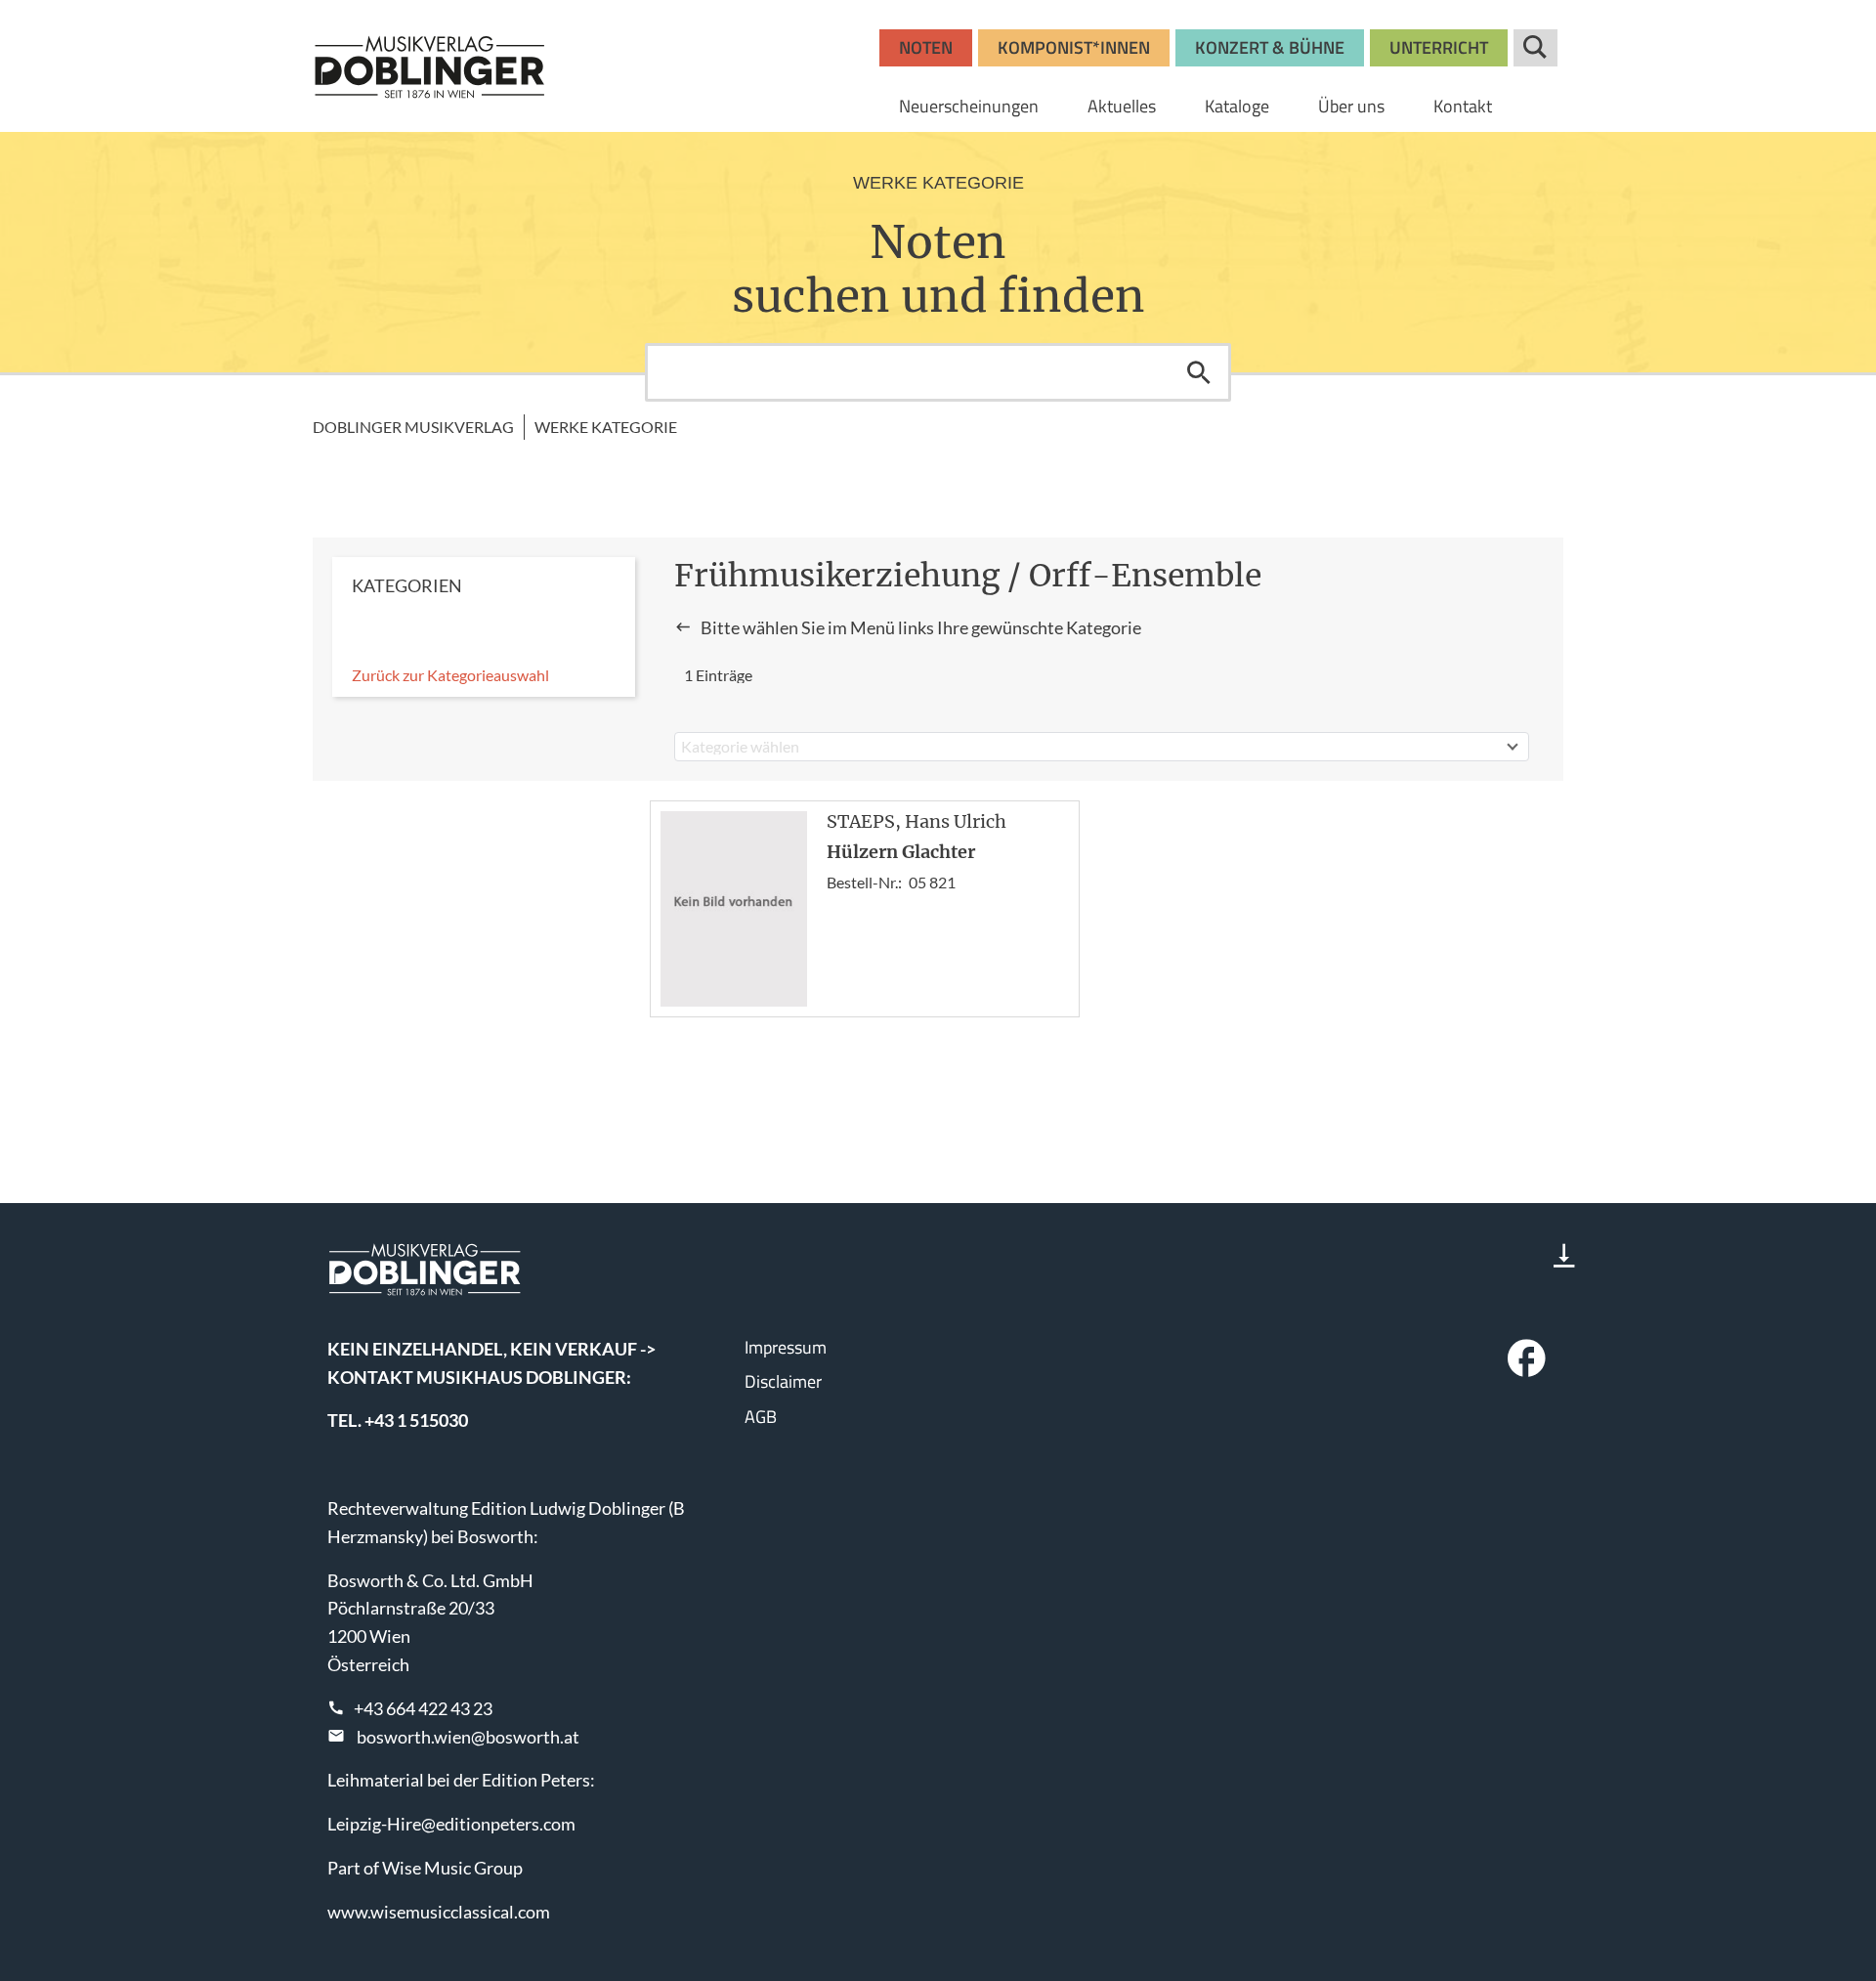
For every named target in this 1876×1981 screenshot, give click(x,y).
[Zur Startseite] (430, 66)
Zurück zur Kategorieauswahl (450, 675)
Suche (1535, 48)
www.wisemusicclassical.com (439, 1912)
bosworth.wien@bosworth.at (468, 1737)
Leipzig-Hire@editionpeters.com (451, 1824)
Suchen (1199, 372)
